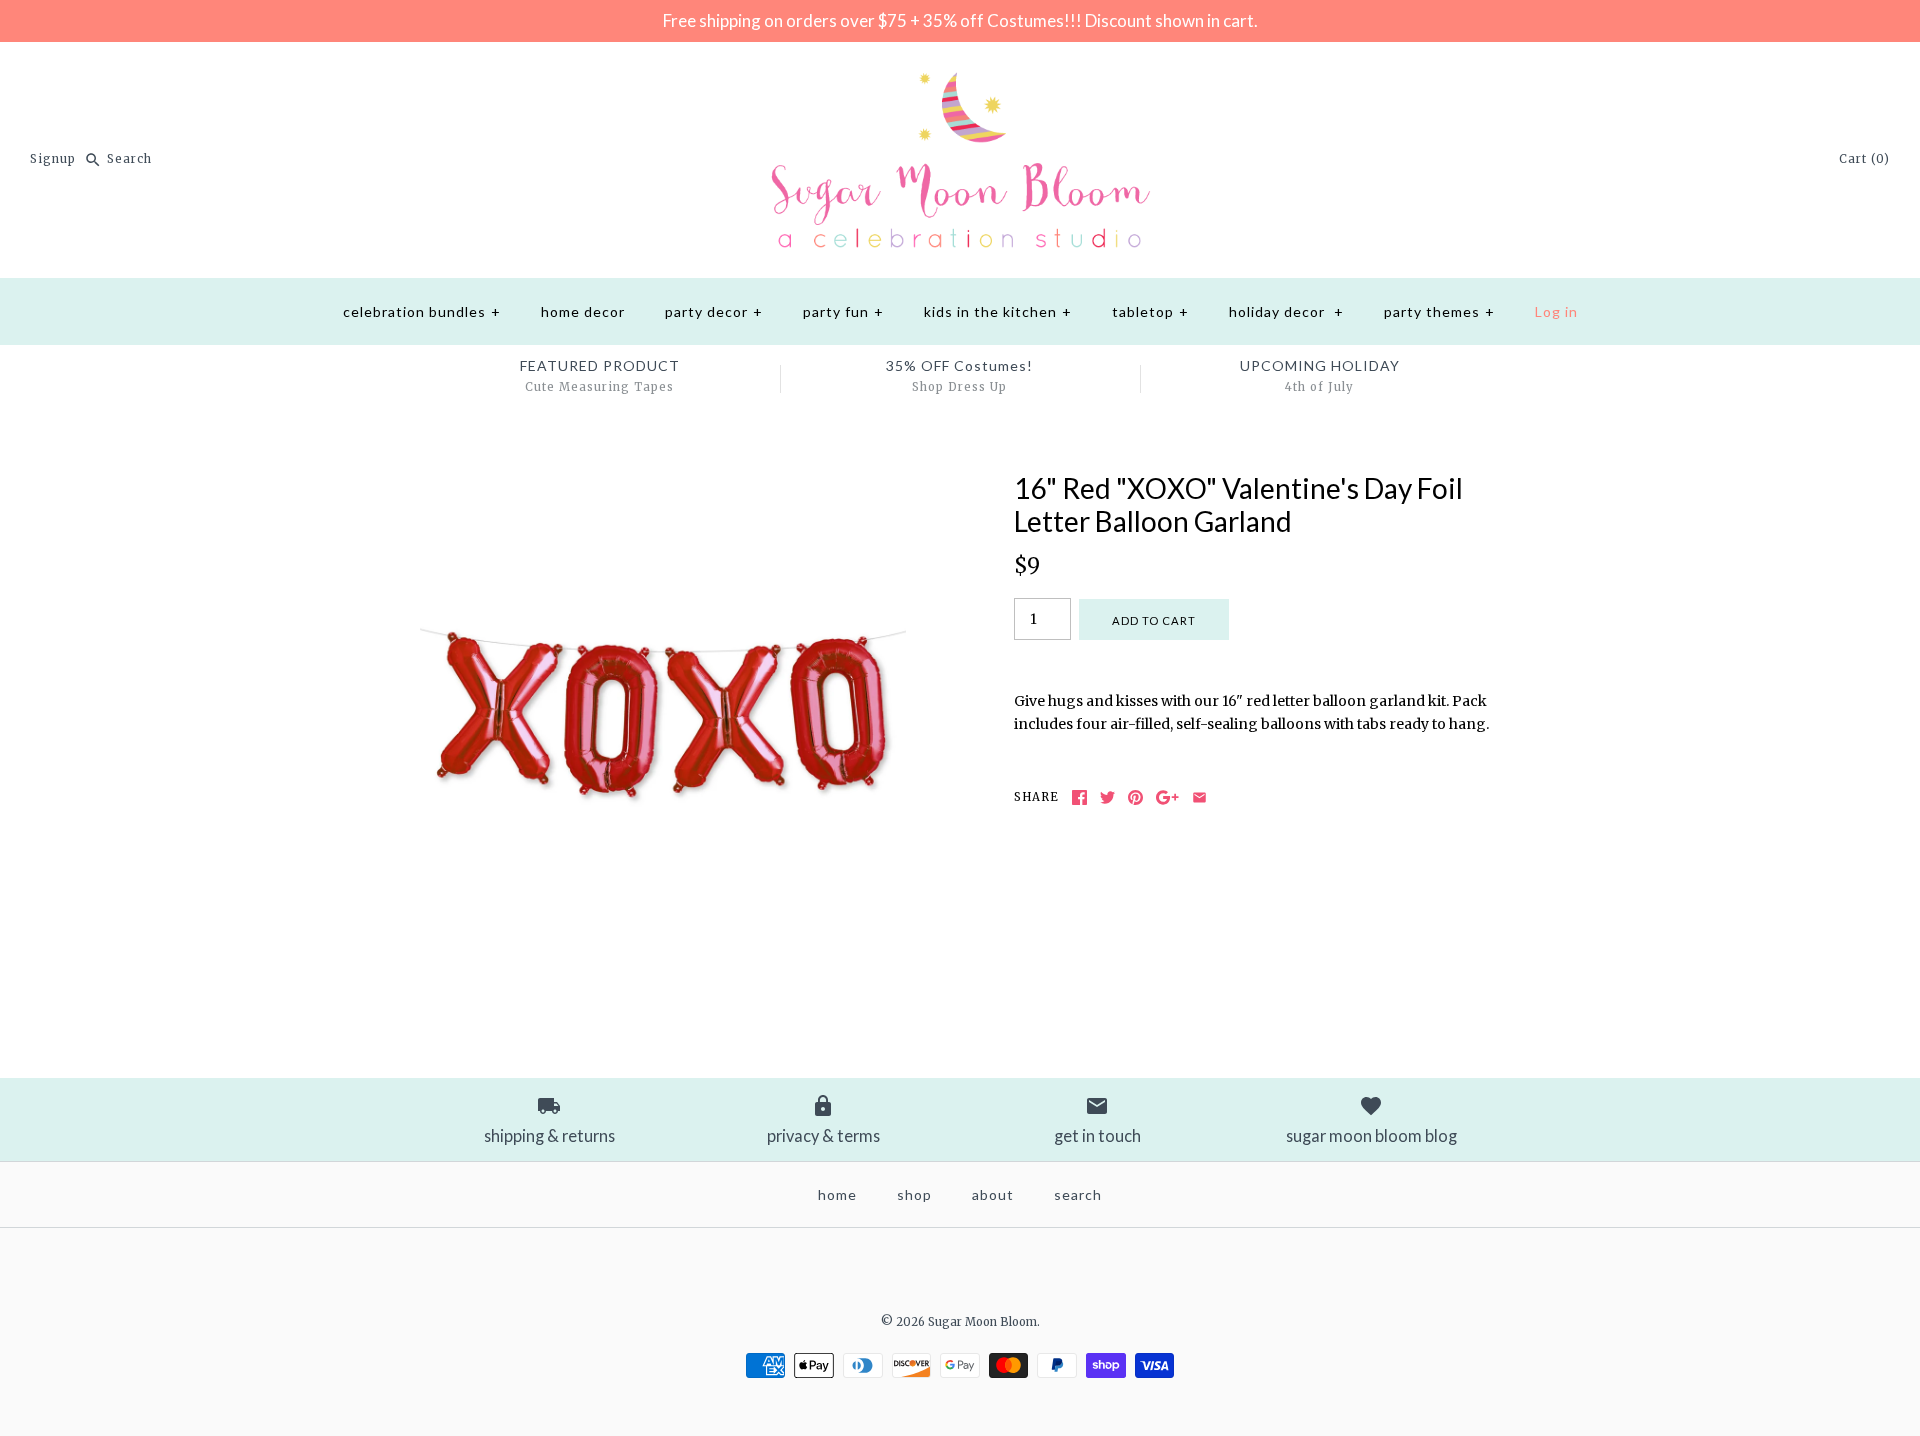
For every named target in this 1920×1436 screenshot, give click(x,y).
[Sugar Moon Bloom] (960, 73)
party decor (714, 311)
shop (914, 1194)
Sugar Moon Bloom (982, 1322)
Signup (53, 159)
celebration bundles (422, 311)
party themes (1439, 311)
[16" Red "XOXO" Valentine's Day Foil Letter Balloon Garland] (663, 483)
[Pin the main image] (1135, 797)
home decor (583, 311)
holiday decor (1286, 311)
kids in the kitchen (998, 311)
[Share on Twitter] (1107, 797)
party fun (843, 311)
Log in (1556, 311)
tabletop (1150, 311)
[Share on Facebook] (1079, 797)
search (1078, 1194)
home (837, 1194)
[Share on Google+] (1167, 797)
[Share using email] (1199, 797)
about (993, 1194)
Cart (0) (1864, 159)
